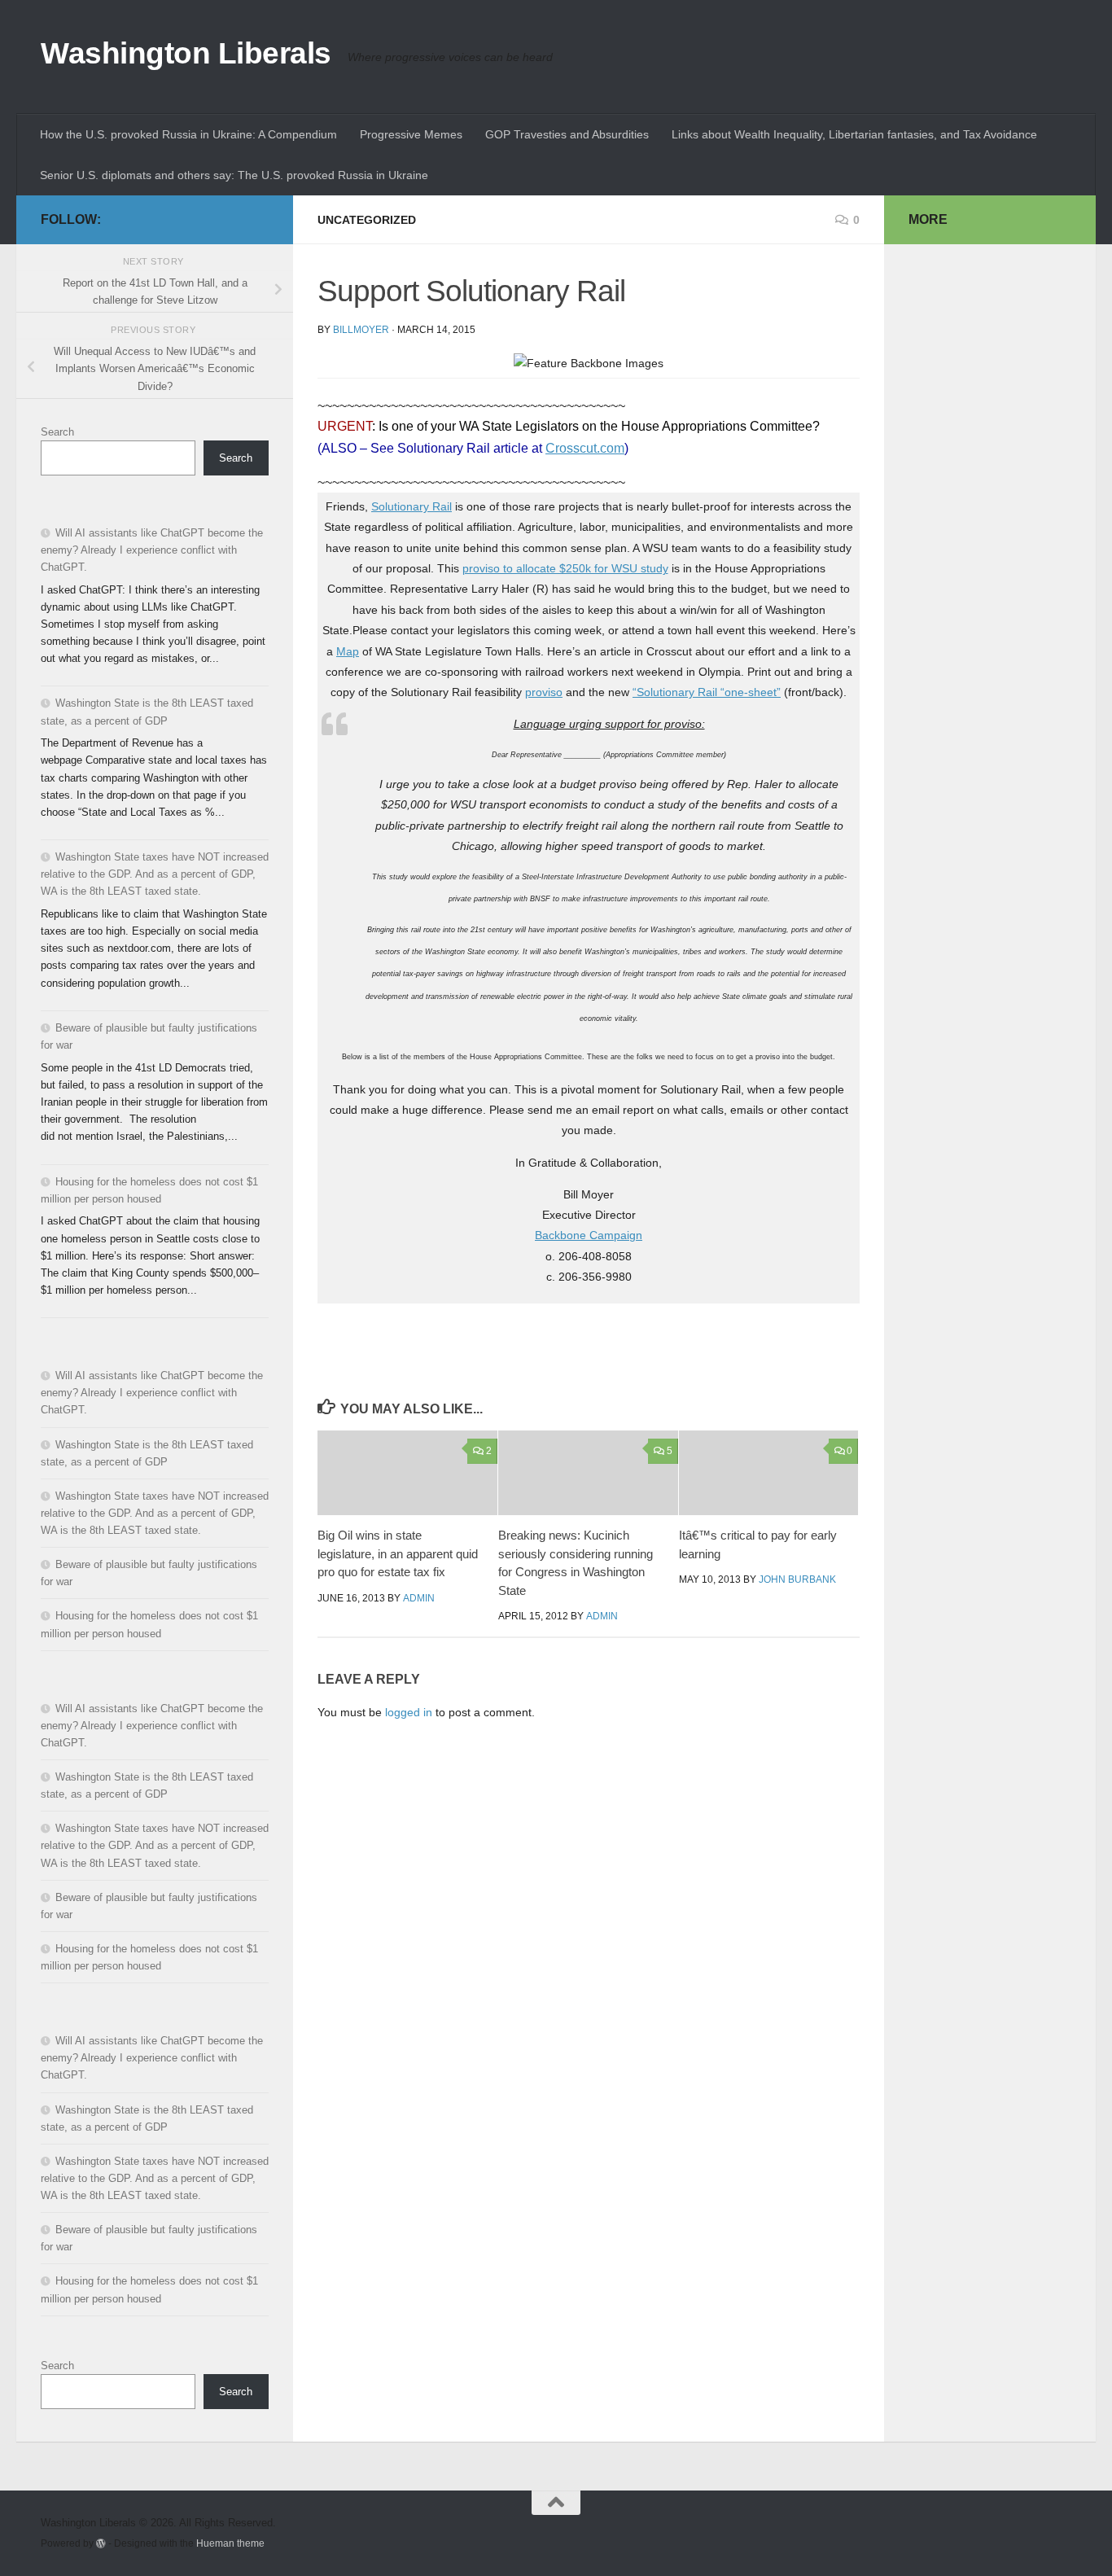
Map (348, 651)
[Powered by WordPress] (101, 2543)
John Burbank (797, 1579)
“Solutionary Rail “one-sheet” (707, 692)
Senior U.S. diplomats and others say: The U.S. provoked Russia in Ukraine (234, 175)
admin (419, 1598)
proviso (544, 692)
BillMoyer (361, 330)
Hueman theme (230, 2543)
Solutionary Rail (412, 506)
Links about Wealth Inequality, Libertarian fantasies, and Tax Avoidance (854, 134)
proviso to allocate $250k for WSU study (565, 568)
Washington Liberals (186, 53)
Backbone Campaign (589, 1235)
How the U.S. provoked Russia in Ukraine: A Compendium (188, 134)
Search (57, 432)
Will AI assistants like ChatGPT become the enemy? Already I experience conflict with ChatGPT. (152, 550)
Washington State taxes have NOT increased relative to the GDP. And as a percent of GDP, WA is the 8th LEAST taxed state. (155, 874)
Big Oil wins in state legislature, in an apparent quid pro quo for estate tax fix (398, 1553)
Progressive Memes (411, 134)
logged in (409, 1712)
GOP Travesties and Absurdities (567, 134)
